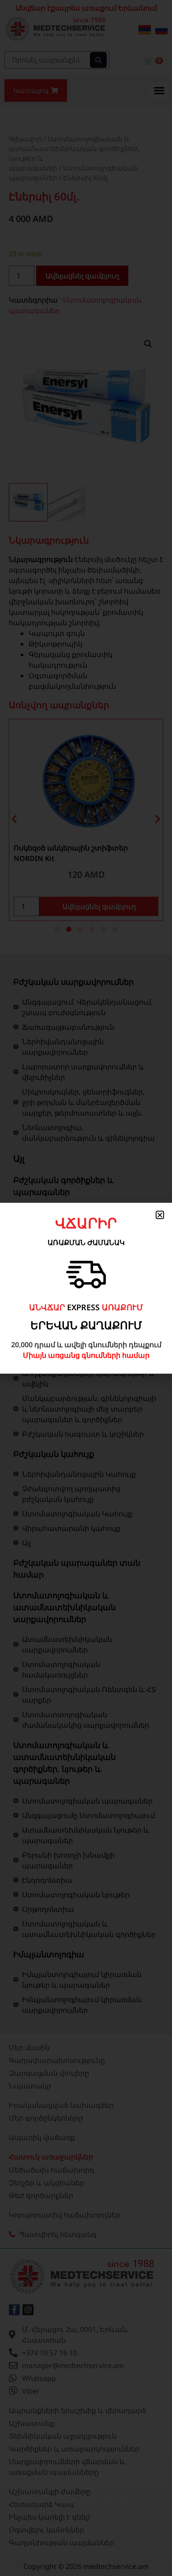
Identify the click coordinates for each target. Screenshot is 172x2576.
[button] (160, 1215)
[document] (86, 1288)
